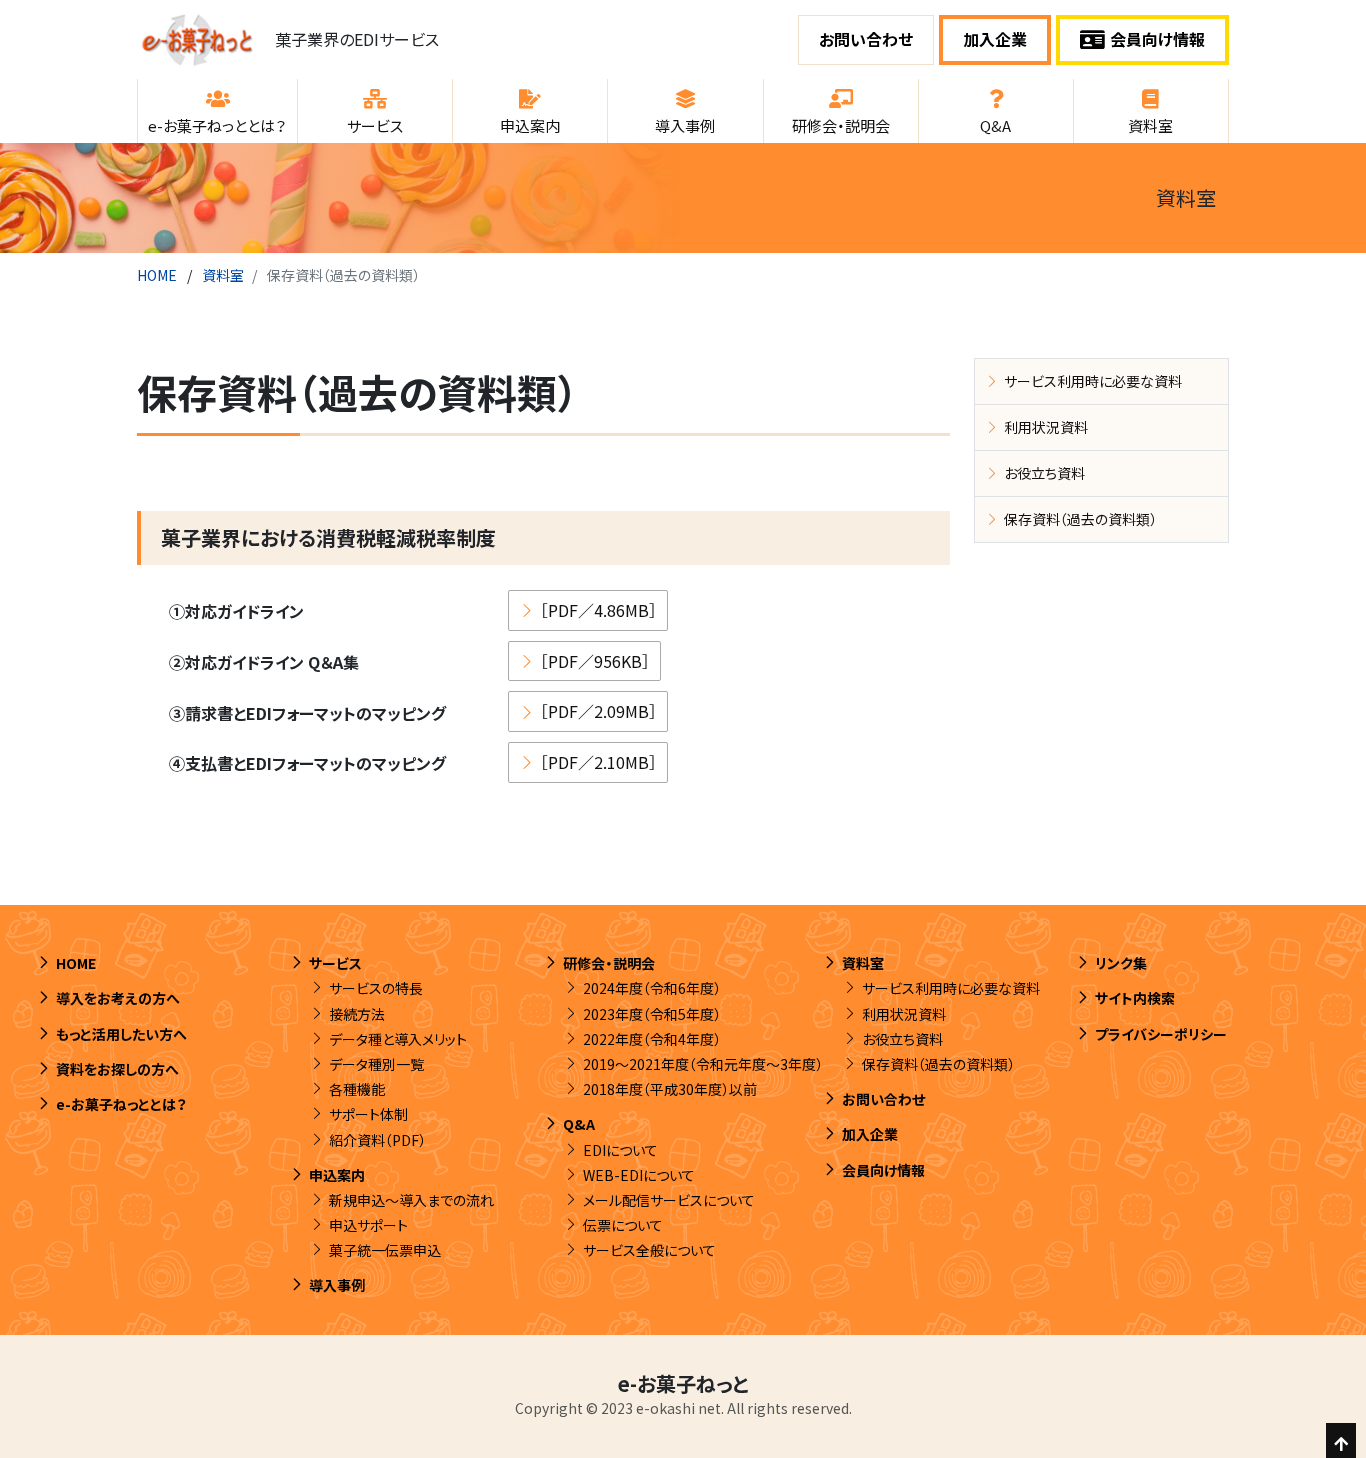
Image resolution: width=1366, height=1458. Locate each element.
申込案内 (337, 1175)
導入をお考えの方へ (118, 998)
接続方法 (357, 1014)
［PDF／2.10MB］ (598, 762)
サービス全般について (649, 1250)
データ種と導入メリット (398, 1039)
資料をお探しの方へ (117, 1069)
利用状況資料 (1046, 427)
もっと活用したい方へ (121, 1034)
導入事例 (337, 1285)
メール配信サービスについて (669, 1200)
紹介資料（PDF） (377, 1140)
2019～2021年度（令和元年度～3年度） (703, 1064)
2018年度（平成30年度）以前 (670, 1089)
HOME (157, 275)
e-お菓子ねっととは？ (121, 1104)
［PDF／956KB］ (595, 661)
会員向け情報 (1157, 39)
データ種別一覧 (376, 1064)
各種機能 (357, 1089)
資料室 (223, 275)
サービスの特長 (376, 988)
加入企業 (995, 39)
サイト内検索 (1135, 998)
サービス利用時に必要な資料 (1093, 381)
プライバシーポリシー (1161, 1034)
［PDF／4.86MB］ (598, 610)
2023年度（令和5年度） (652, 1014)
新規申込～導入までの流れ (411, 1200)
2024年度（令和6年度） (652, 988)
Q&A (579, 1124)
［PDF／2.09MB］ (598, 711)
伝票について (623, 1225)
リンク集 (1121, 963)
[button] (217, 111)
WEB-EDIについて (639, 1175)
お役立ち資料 (1044, 473)
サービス (335, 963)
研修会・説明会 (609, 963)
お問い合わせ (866, 39)
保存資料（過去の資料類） (1080, 519)
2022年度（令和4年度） (652, 1039)
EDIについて (620, 1150)
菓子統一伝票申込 (385, 1250)
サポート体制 (368, 1114)
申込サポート (368, 1225)
